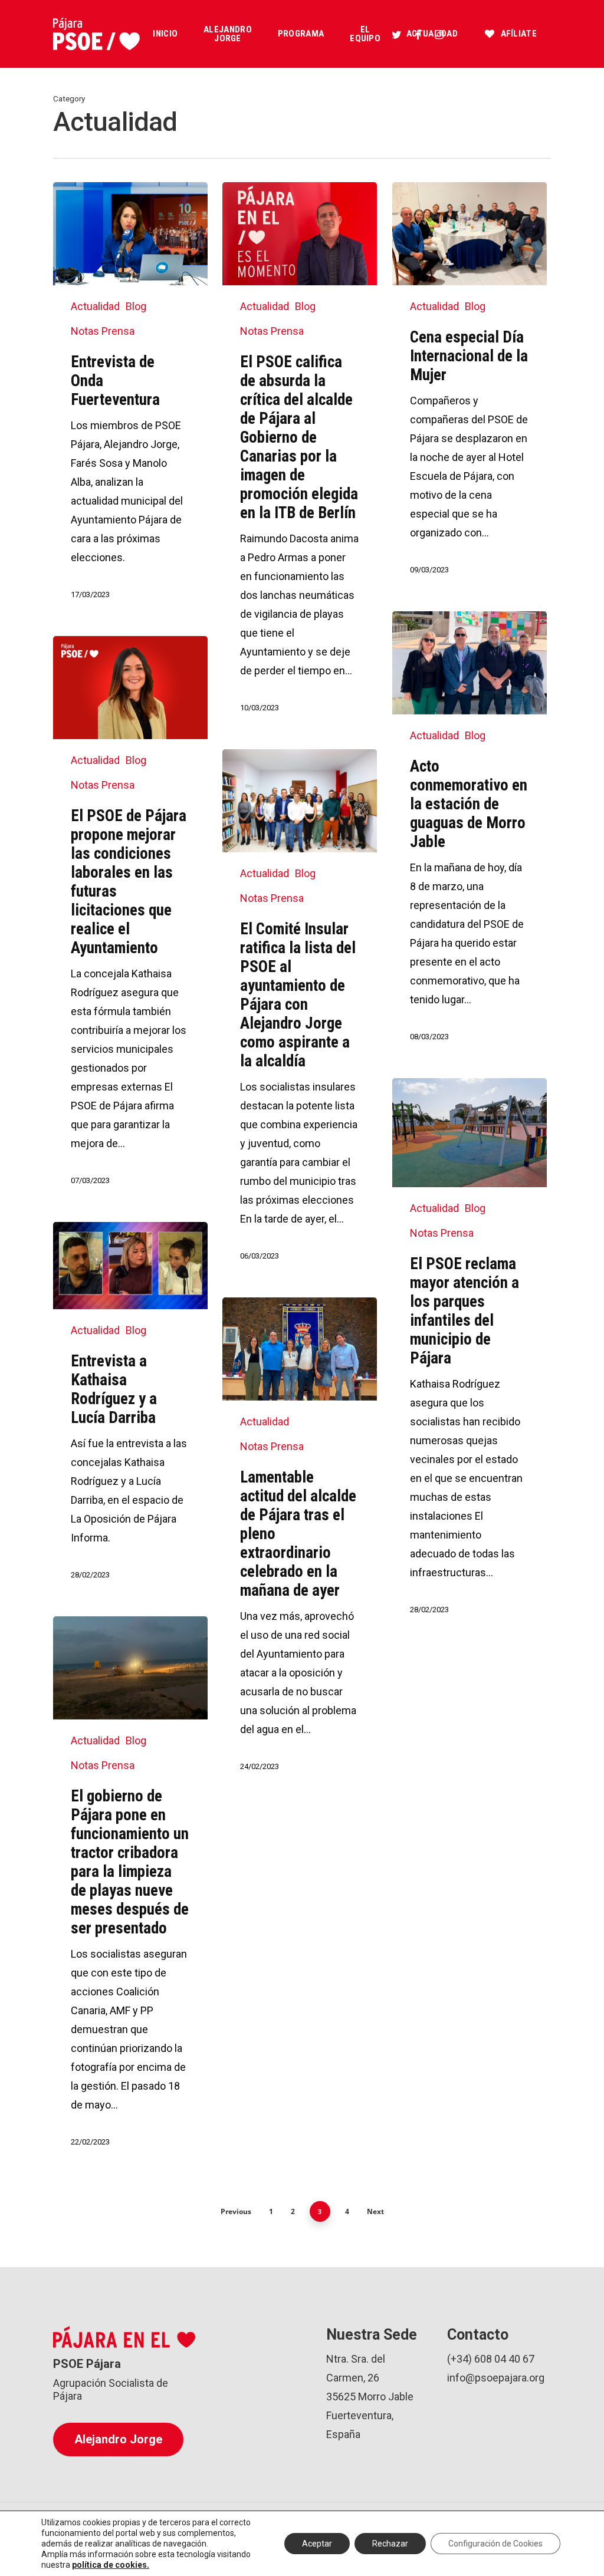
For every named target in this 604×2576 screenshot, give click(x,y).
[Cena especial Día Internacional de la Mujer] (470, 389)
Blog (136, 306)
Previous (236, 2211)
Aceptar (317, 2544)
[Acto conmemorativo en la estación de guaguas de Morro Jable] (470, 837)
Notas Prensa (103, 331)
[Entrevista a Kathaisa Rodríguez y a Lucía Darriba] (130, 1412)
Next (375, 2211)
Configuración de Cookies (495, 2544)
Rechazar (390, 2544)
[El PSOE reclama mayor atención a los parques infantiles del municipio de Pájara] (470, 1357)
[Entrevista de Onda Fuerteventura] (130, 402)
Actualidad (95, 306)
